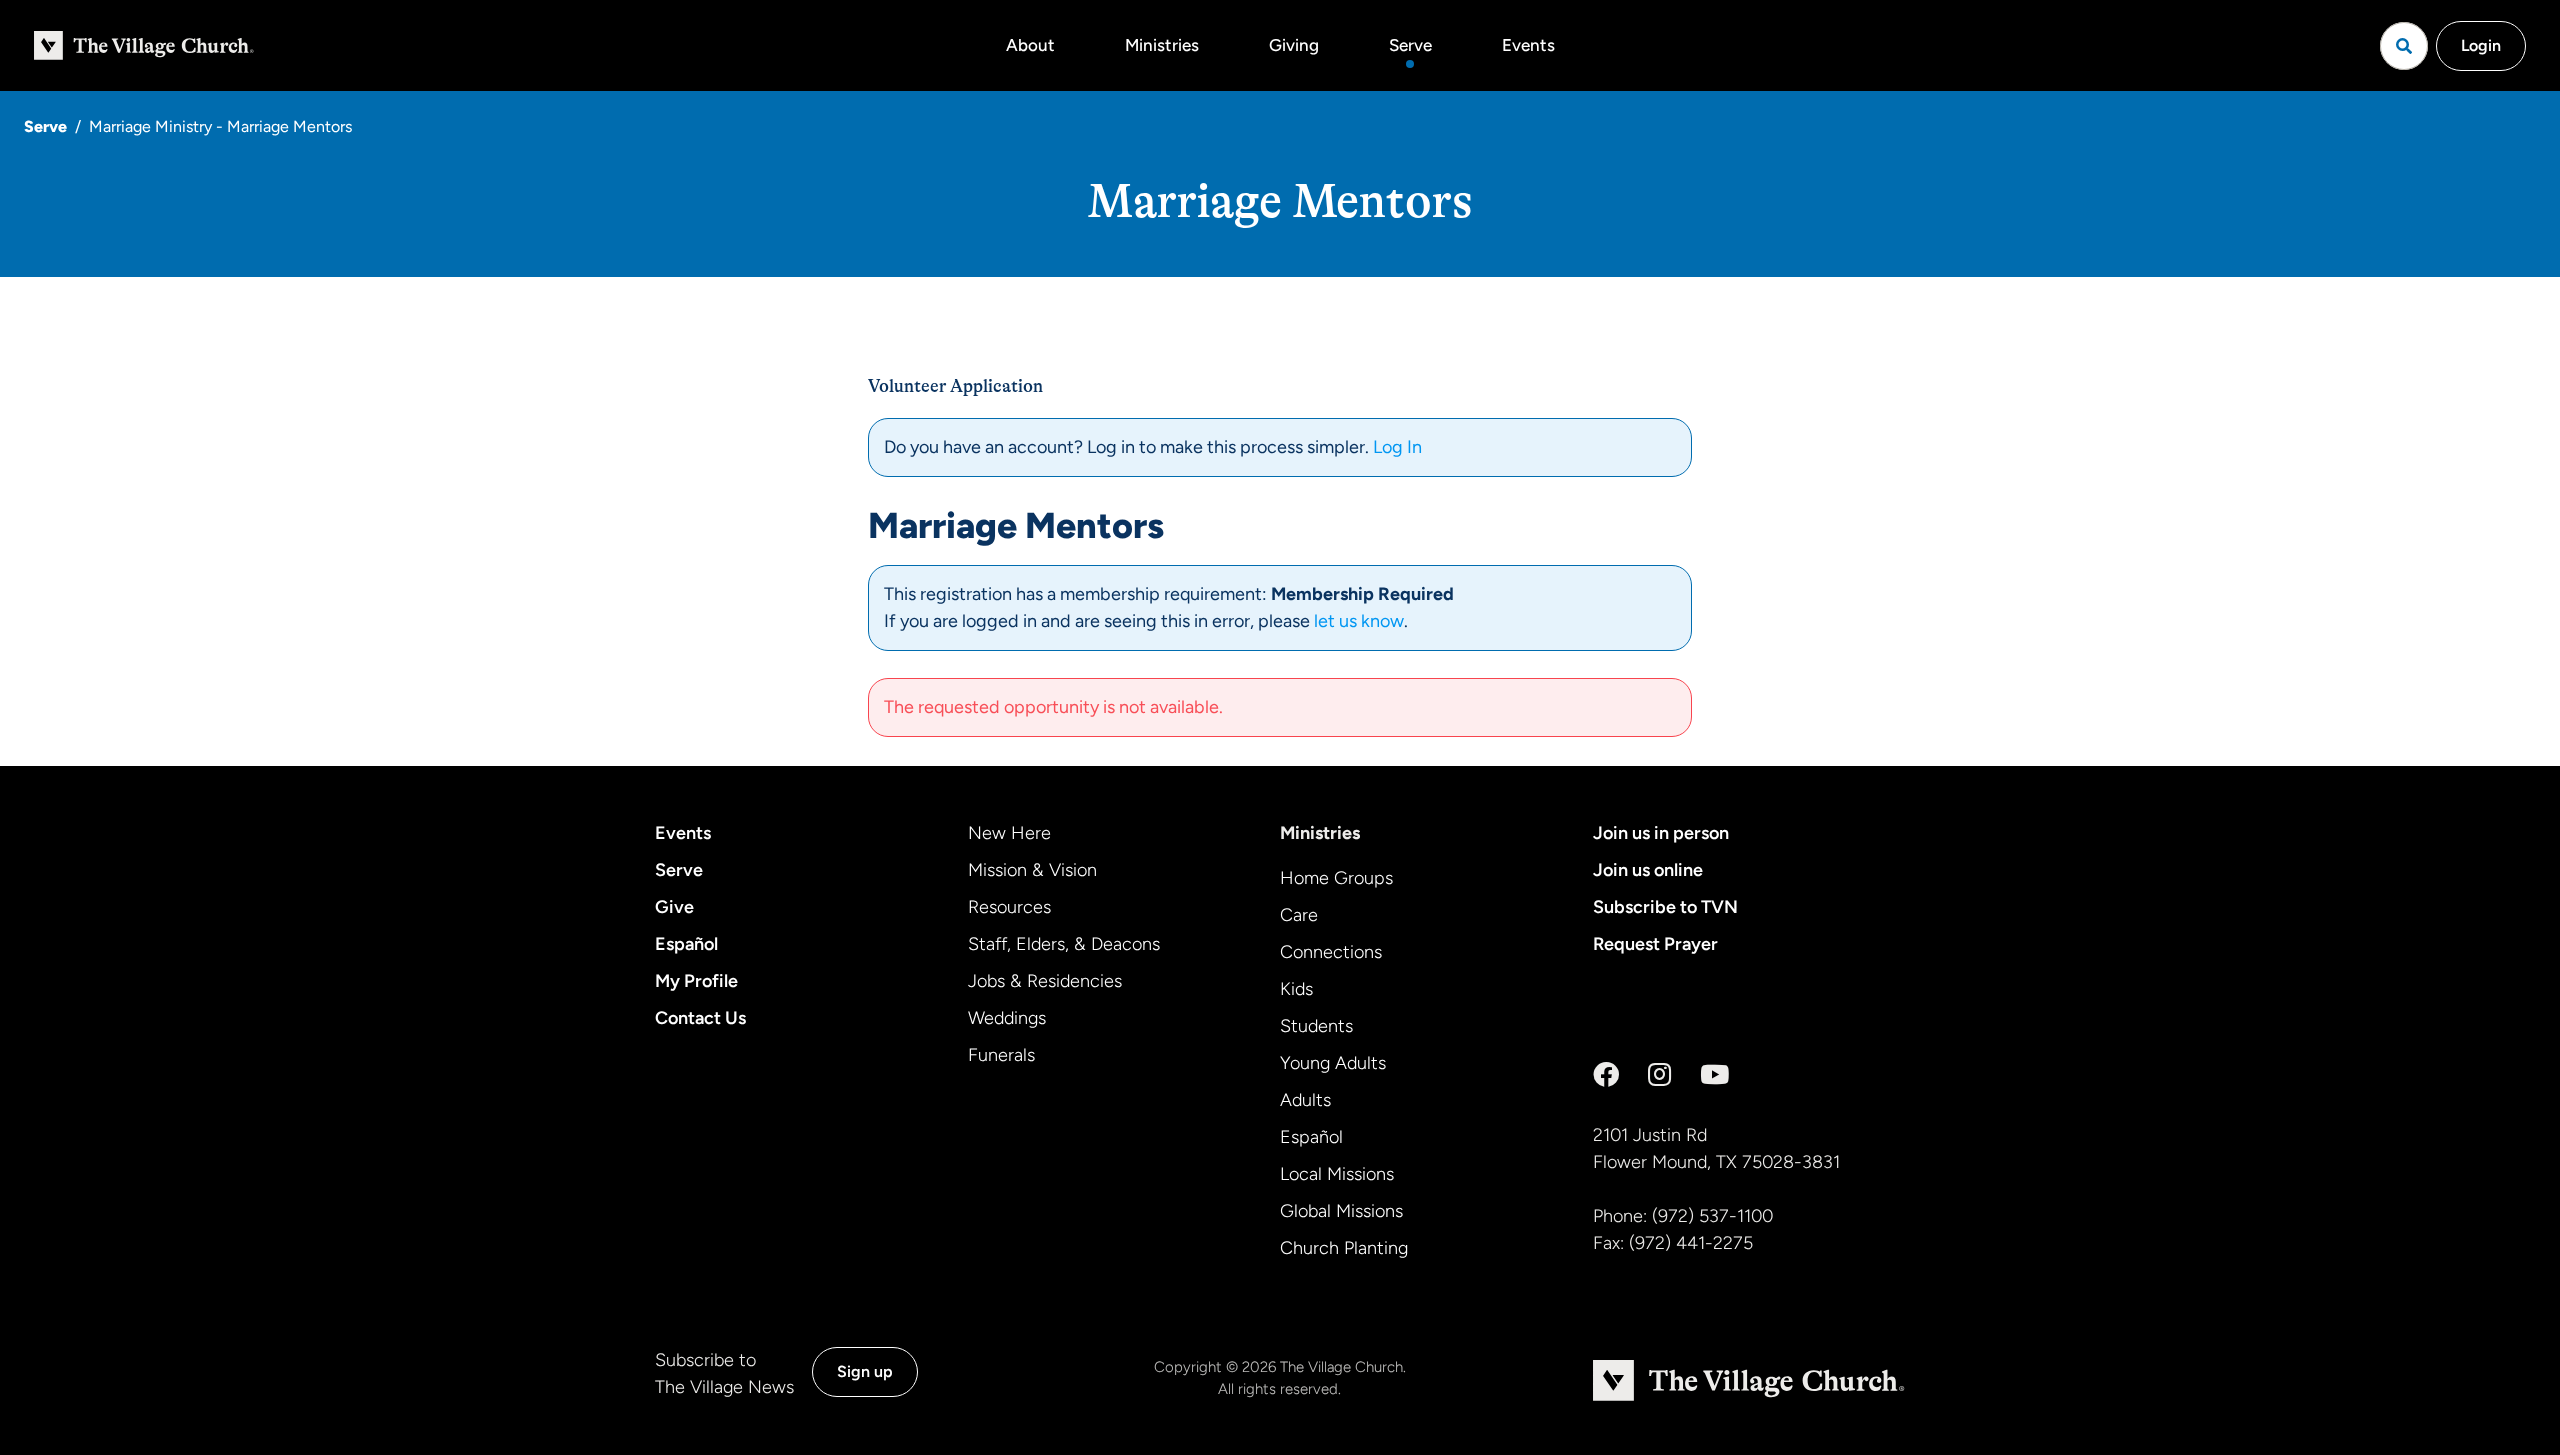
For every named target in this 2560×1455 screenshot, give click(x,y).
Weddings (1007, 1018)
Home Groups (1336, 878)
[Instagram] (1659, 1075)
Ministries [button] (1162, 45)
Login (2481, 45)
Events (1528, 45)
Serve (1410, 45)
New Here (1009, 833)
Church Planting (1344, 1248)
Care (1299, 915)
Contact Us (700, 1018)
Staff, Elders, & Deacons (1064, 944)
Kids (1296, 989)
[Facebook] (1606, 1075)
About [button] (1030, 45)
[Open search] (2404, 46)
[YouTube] (1714, 1075)
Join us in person (1661, 833)
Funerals (1001, 1055)
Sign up (865, 1371)
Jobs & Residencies (1045, 981)
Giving (1294, 45)
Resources (1009, 907)
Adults (1305, 1100)
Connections (1331, 952)
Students (1316, 1026)
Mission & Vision (1032, 870)
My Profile (696, 981)
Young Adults (1333, 1063)
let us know (1359, 621)
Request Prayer (1655, 944)
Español (686, 944)
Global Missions (1341, 1211)
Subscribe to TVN (1665, 907)
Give (674, 907)
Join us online (1648, 870)
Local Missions (1337, 1174)
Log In (1397, 447)
